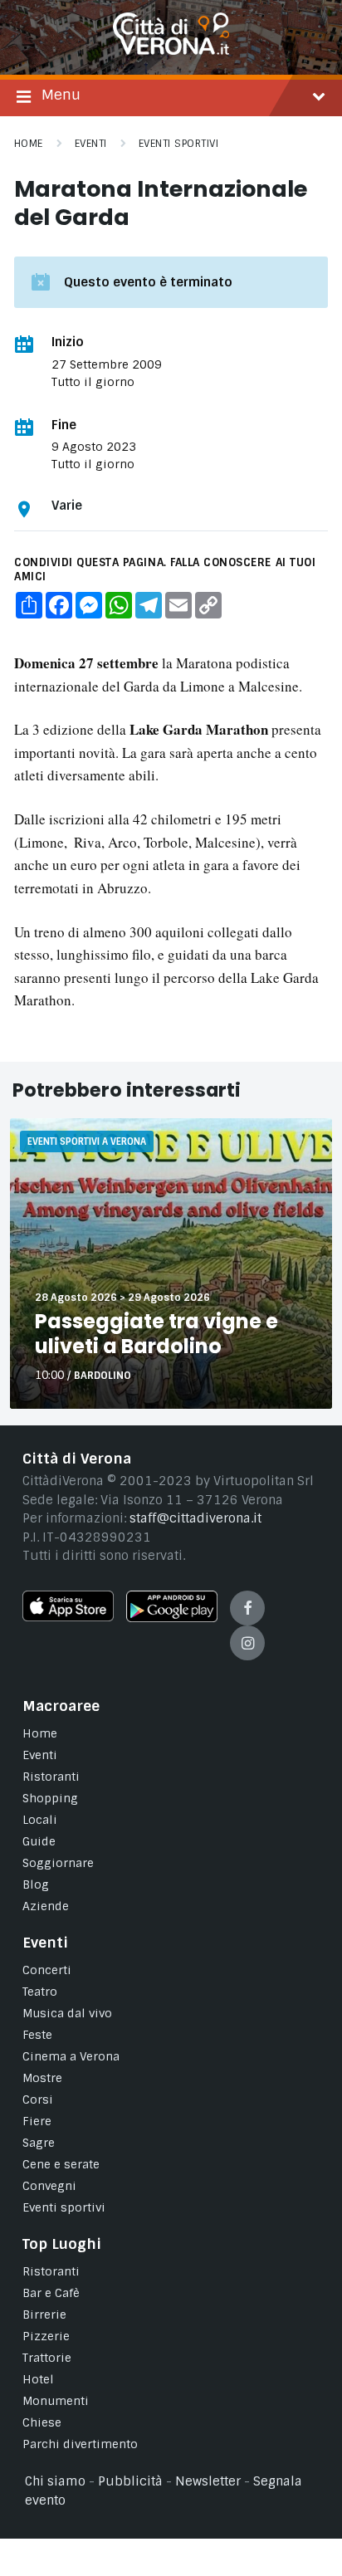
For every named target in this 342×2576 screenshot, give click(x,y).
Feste (37, 2035)
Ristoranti (51, 1777)
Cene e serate (61, 2164)
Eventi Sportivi (178, 144)
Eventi (91, 144)
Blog (36, 1884)
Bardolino (103, 1376)
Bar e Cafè (51, 2293)
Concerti (47, 1970)
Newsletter (208, 2481)
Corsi (38, 2099)
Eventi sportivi (64, 2207)
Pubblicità (130, 2481)
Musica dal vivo (67, 2013)
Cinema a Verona (71, 2056)
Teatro (40, 1992)
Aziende (46, 1906)
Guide (39, 1841)
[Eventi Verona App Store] (68, 1617)
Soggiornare (58, 1863)
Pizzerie (46, 2336)
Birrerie (44, 2314)
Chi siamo (55, 2481)
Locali (40, 1820)
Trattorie (47, 2358)
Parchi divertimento (80, 2444)
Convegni (49, 2186)
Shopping (50, 1798)
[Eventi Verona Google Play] (172, 1618)
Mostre (42, 2078)
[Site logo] (171, 51)
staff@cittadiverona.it (195, 1518)
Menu (61, 95)
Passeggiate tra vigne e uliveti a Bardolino (156, 1334)
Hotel (38, 2379)
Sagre (39, 2143)
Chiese (42, 2422)
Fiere (37, 2121)
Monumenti (56, 2401)
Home (29, 144)
